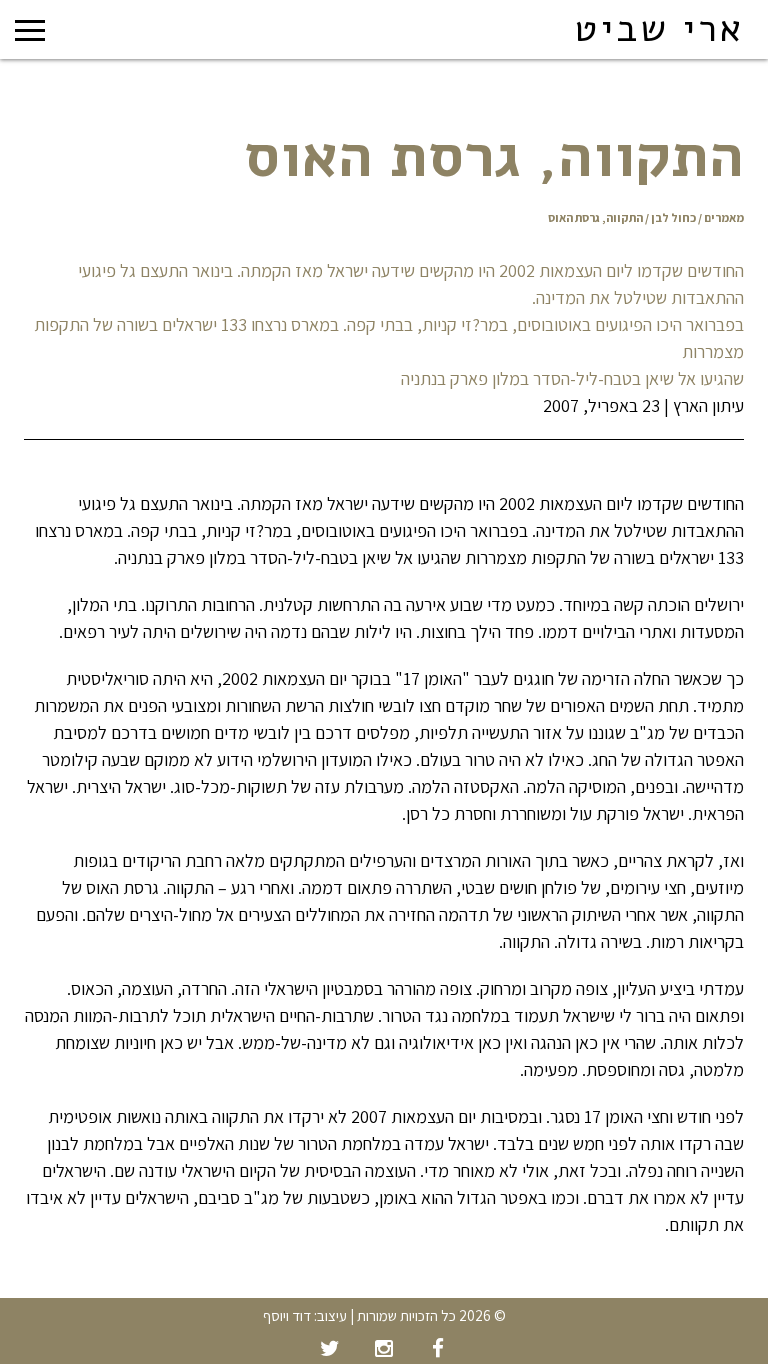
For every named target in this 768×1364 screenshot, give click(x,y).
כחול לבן (673, 217)
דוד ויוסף (287, 1315)
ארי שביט (659, 29)
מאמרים (724, 217)
